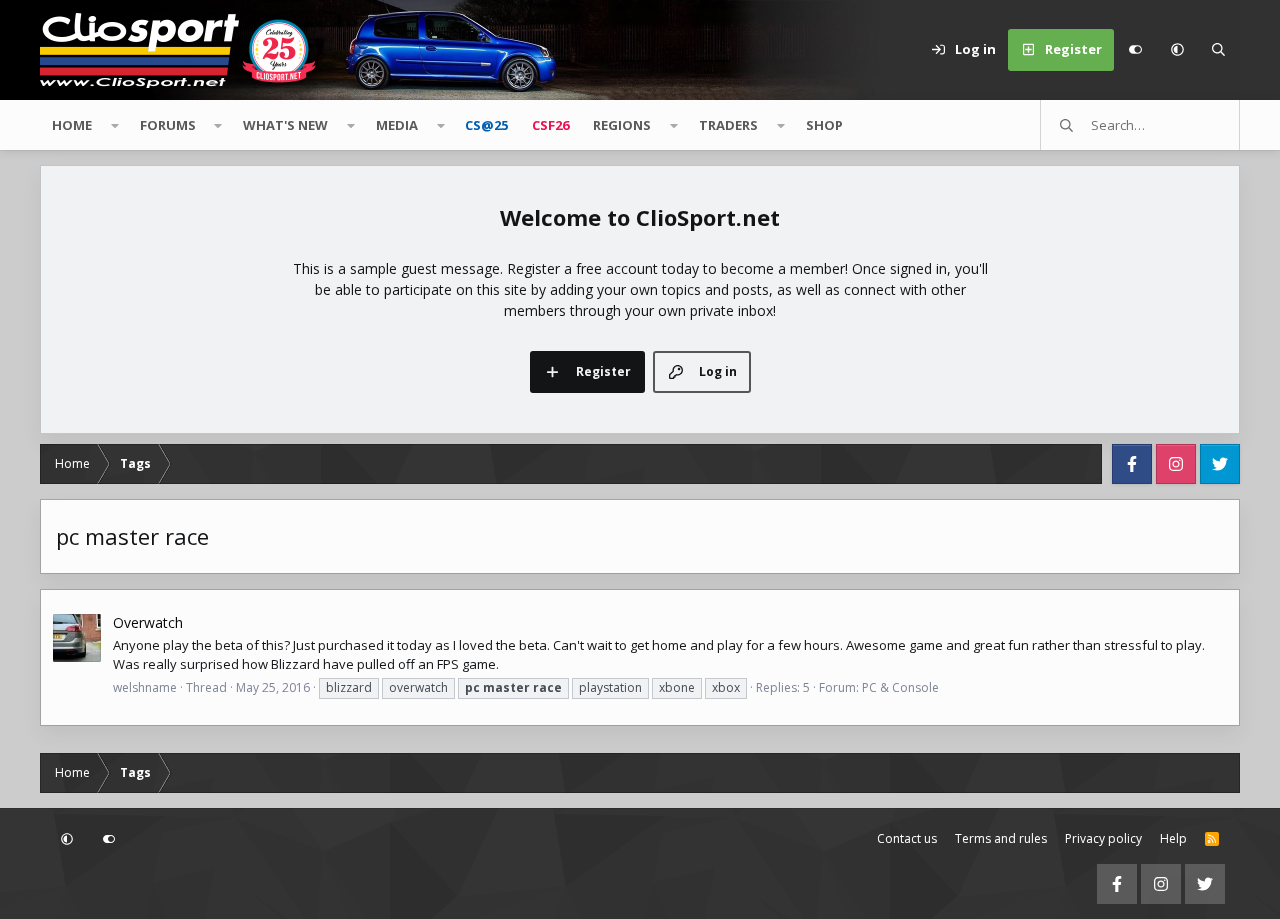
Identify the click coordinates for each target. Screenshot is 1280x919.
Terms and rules (1001, 838)
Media (397, 125)
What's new (285, 125)
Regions (622, 125)
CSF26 (550, 125)
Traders (728, 125)
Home (72, 125)
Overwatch (148, 622)
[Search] (1219, 50)
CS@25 (486, 125)
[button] (1177, 50)
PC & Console (900, 687)
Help (1173, 838)
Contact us (907, 838)
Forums (168, 125)
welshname (145, 687)
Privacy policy (1103, 838)
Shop (824, 125)
